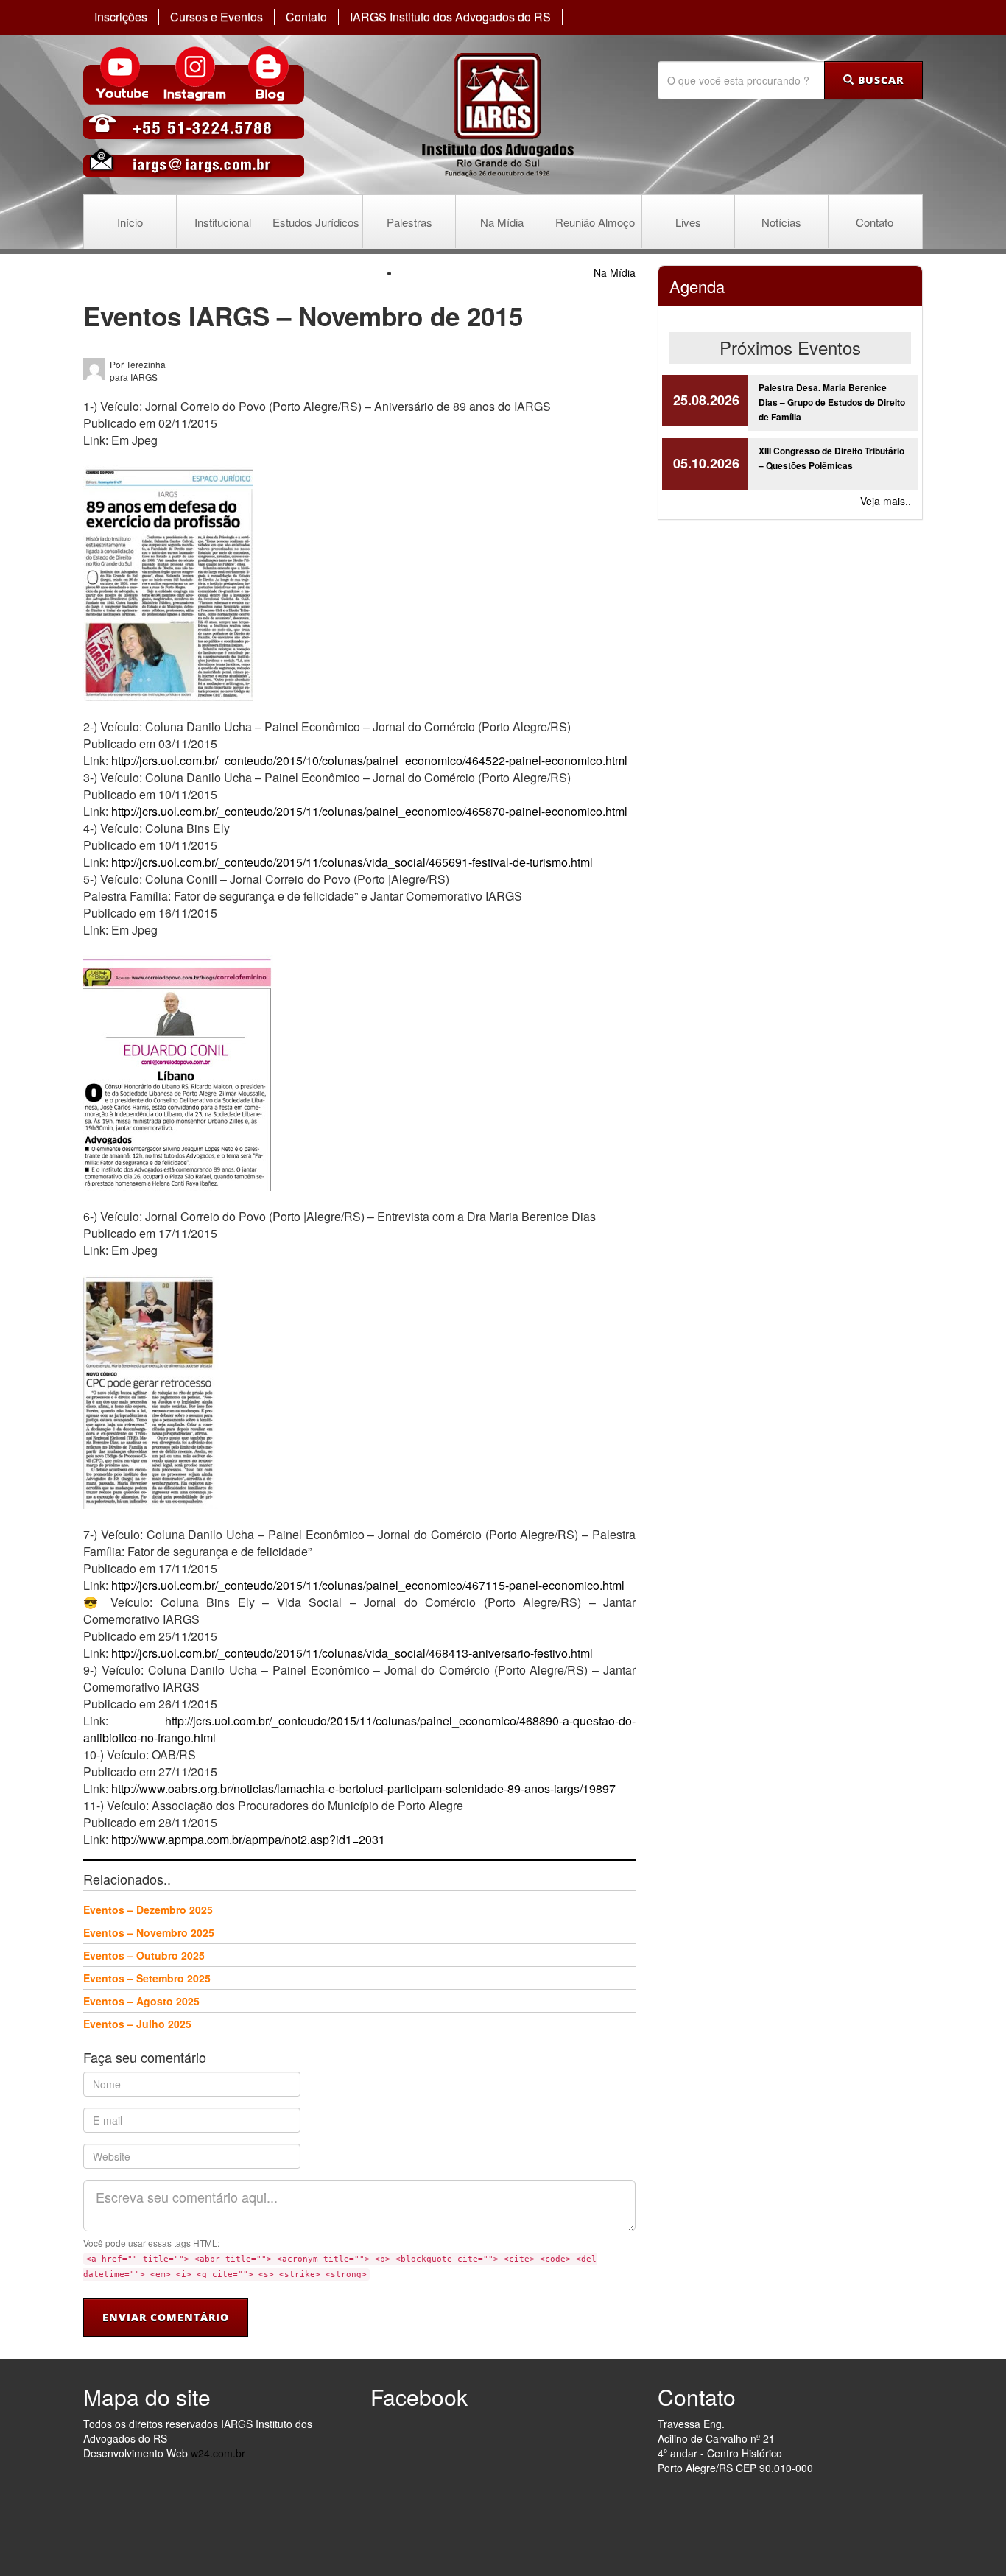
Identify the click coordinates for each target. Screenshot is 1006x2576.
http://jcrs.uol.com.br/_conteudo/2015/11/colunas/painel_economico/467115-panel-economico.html (368, 1585)
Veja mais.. (886, 501)
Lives (688, 222)
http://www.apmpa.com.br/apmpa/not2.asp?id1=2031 (248, 1839)
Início (130, 222)
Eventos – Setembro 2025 (147, 1978)
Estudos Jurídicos (316, 222)
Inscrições (121, 17)
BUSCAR (879, 80)
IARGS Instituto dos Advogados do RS (450, 17)
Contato (306, 17)
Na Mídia (502, 222)
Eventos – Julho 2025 (137, 2024)
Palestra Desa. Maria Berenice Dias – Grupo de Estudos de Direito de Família (832, 402)
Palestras (409, 222)
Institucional (223, 222)
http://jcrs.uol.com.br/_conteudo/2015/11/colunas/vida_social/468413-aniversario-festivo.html (352, 1653)
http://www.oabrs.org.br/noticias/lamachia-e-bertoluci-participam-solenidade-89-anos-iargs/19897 (363, 1788)
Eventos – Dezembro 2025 (148, 1910)
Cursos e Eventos (217, 17)
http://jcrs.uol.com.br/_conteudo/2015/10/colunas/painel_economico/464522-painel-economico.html (369, 760)
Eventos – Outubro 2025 (144, 1955)
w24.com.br (218, 2453)
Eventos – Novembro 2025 (149, 1932)
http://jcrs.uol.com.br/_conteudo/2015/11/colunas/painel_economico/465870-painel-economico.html (369, 811)
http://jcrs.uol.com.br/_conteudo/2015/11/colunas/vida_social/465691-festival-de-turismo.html (352, 862)
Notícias (781, 222)
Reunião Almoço (595, 222)
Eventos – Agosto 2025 (141, 2001)
